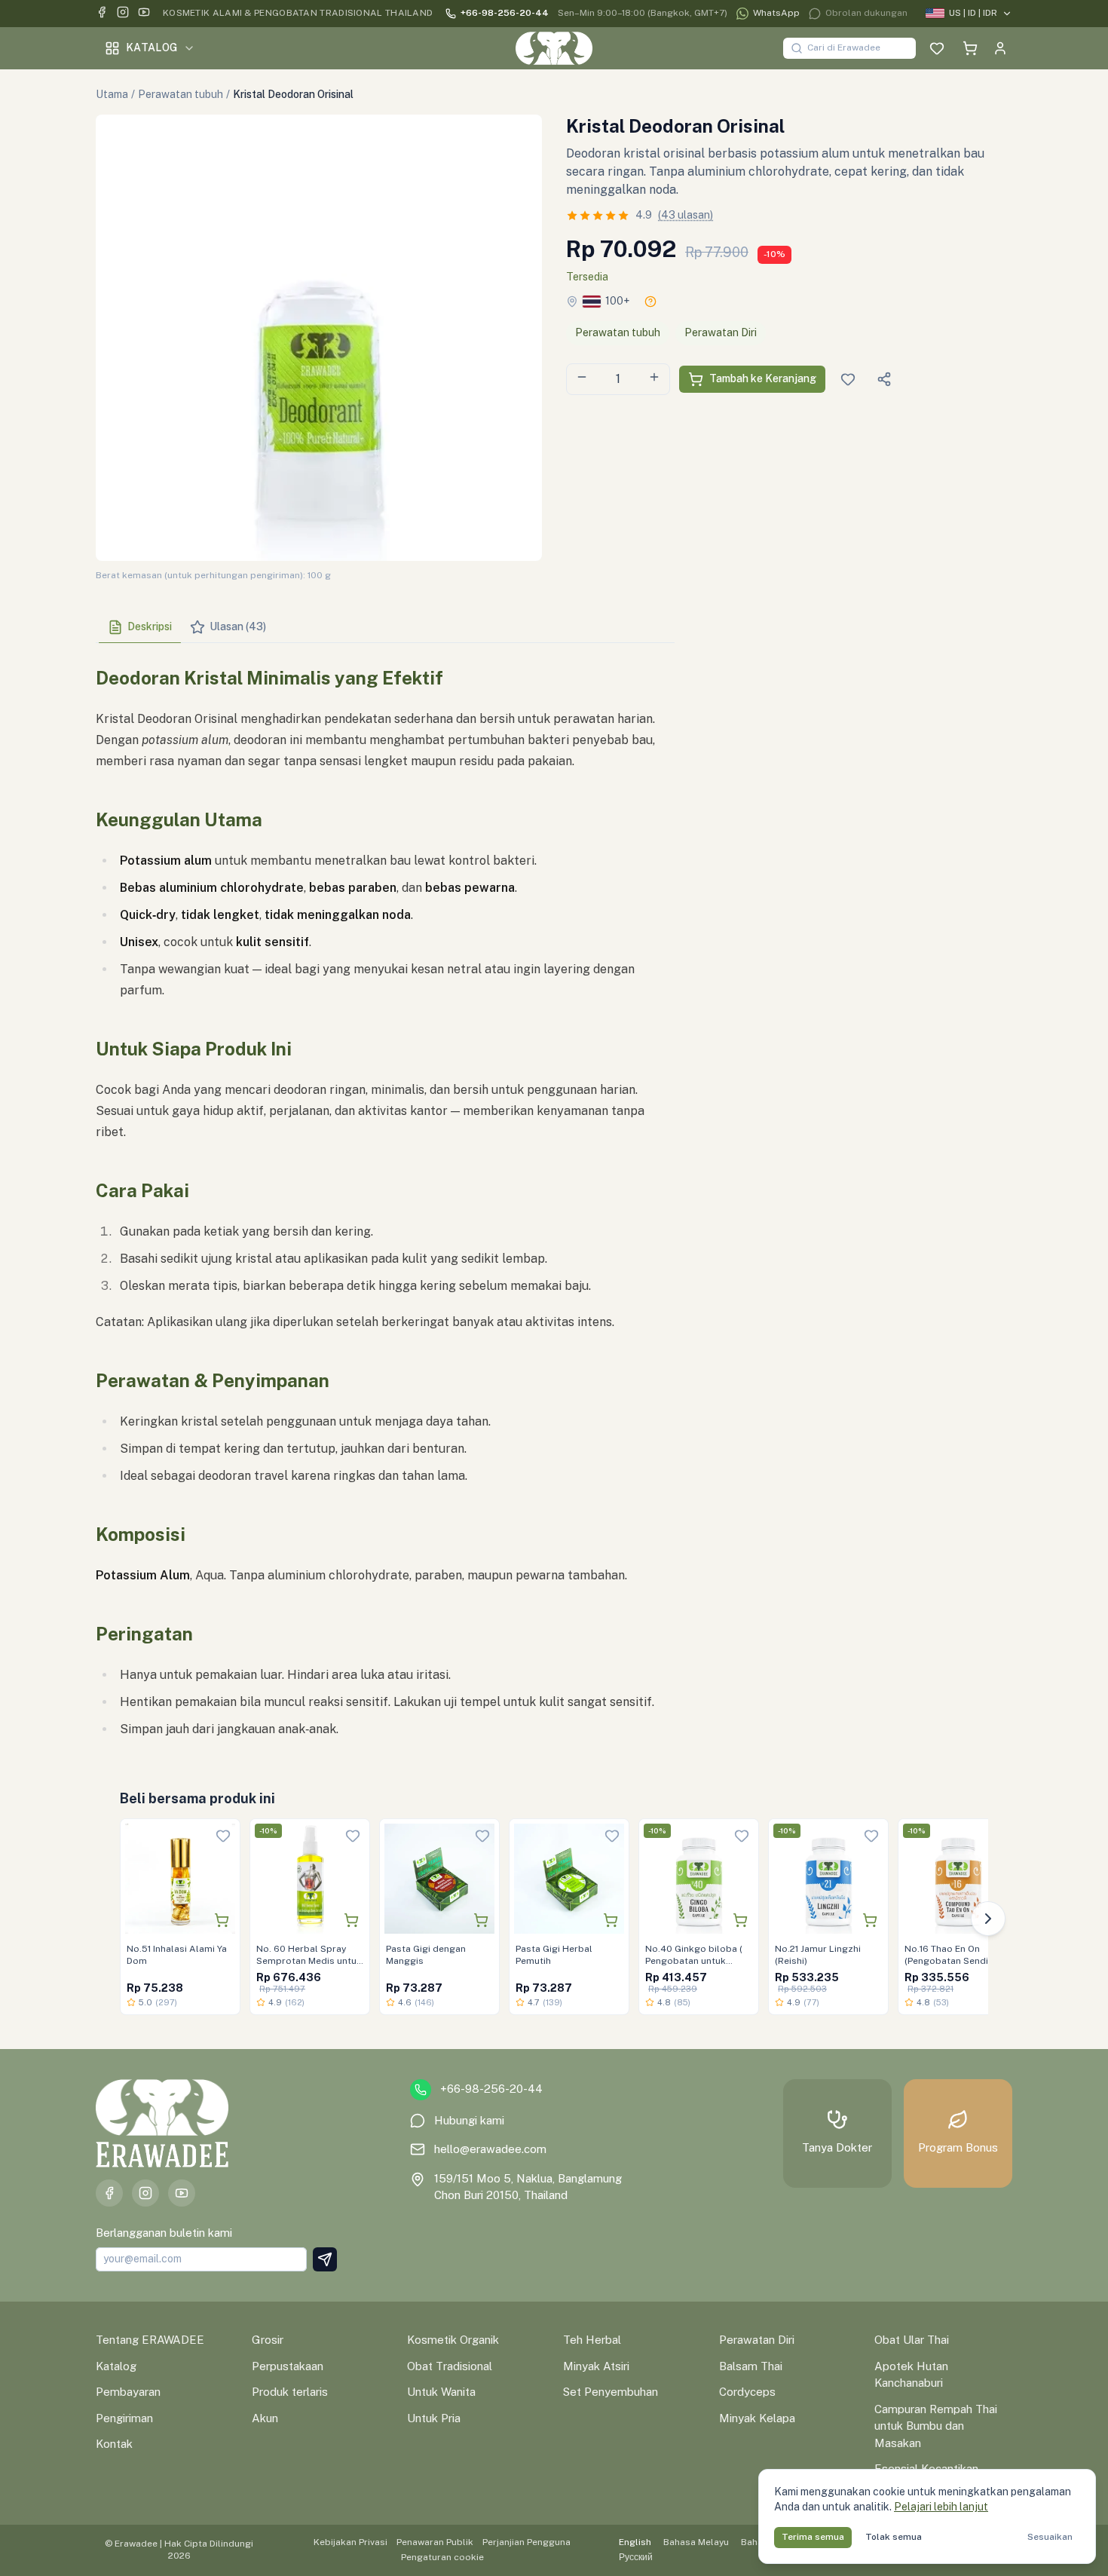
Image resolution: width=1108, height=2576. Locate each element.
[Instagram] (123, 14)
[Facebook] (102, 14)
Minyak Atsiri (596, 2366)
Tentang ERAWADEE (150, 2340)
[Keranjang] (970, 48)
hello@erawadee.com (490, 2149)
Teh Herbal (592, 2340)
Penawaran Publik (435, 2542)
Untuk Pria (434, 2418)
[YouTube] (144, 14)
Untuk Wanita (441, 2392)
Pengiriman (124, 2418)
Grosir (268, 2340)
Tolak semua (894, 2537)
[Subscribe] (325, 2259)
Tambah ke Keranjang (763, 378)
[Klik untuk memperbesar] (319, 338)
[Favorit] (937, 48)
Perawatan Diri (721, 332)
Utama (112, 94)
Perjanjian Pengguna (526, 2542)
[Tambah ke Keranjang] (222, 1920)
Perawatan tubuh (181, 94)
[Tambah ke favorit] (223, 1836)
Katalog (152, 47)
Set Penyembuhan (611, 2392)
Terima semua (813, 2537)
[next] (988, 1919)
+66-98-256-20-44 (505, 13)
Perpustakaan (288, 2366)
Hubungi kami (469, 2120)
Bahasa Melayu (696, 2542)
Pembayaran (128, 2392)
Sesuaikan (1050, 2537)
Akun (265, 2418)
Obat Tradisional (450, 2366)
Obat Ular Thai (912, 2340)
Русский (636, 2557)
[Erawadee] (554, 48)
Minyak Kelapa (757, 2418)
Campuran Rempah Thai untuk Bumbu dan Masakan (936, 2426)
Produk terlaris (290, 2392)
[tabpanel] (385, 1200)
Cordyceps (747, 2392)
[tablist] (385, 628)
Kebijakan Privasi (350, 2542)
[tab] (140, 627)
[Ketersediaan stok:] (650, 302)
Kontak (114, 2444)
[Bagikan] (884, 379)
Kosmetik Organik (453, 2340)
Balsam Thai (751, 2366)
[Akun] (1000, 48)
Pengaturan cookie (442, 2557)
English (635, 2542)
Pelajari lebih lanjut (941, 2507)
